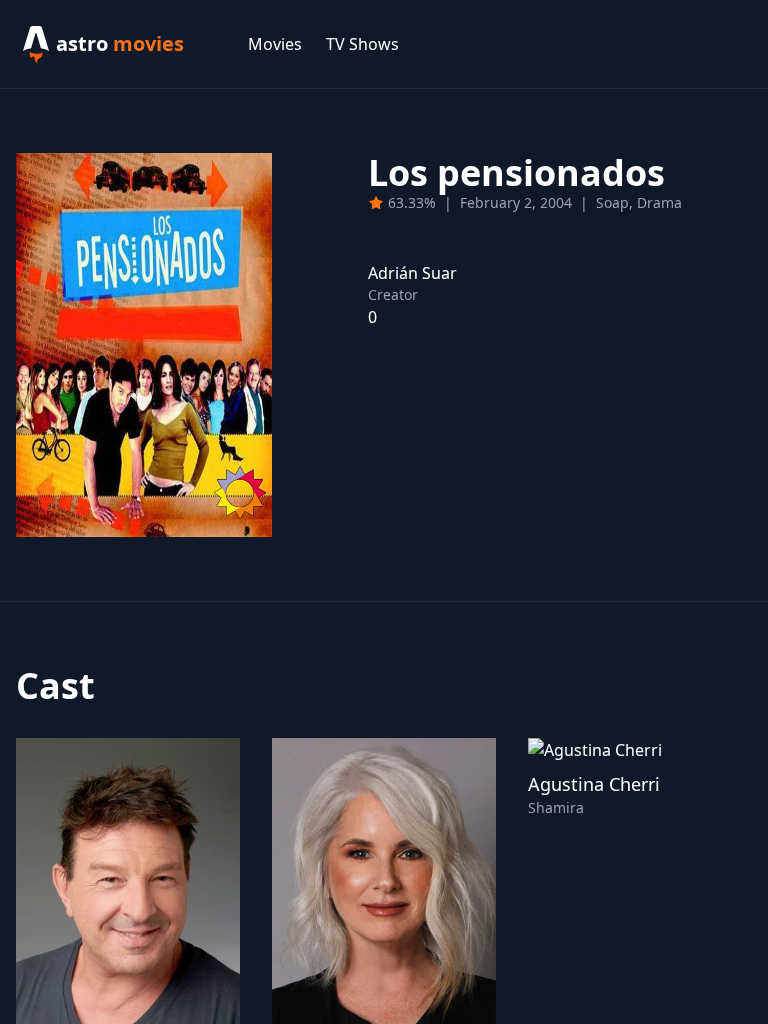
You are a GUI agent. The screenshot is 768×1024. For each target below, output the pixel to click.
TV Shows (362, 44)
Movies (275, 44)
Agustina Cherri (594, 784)
